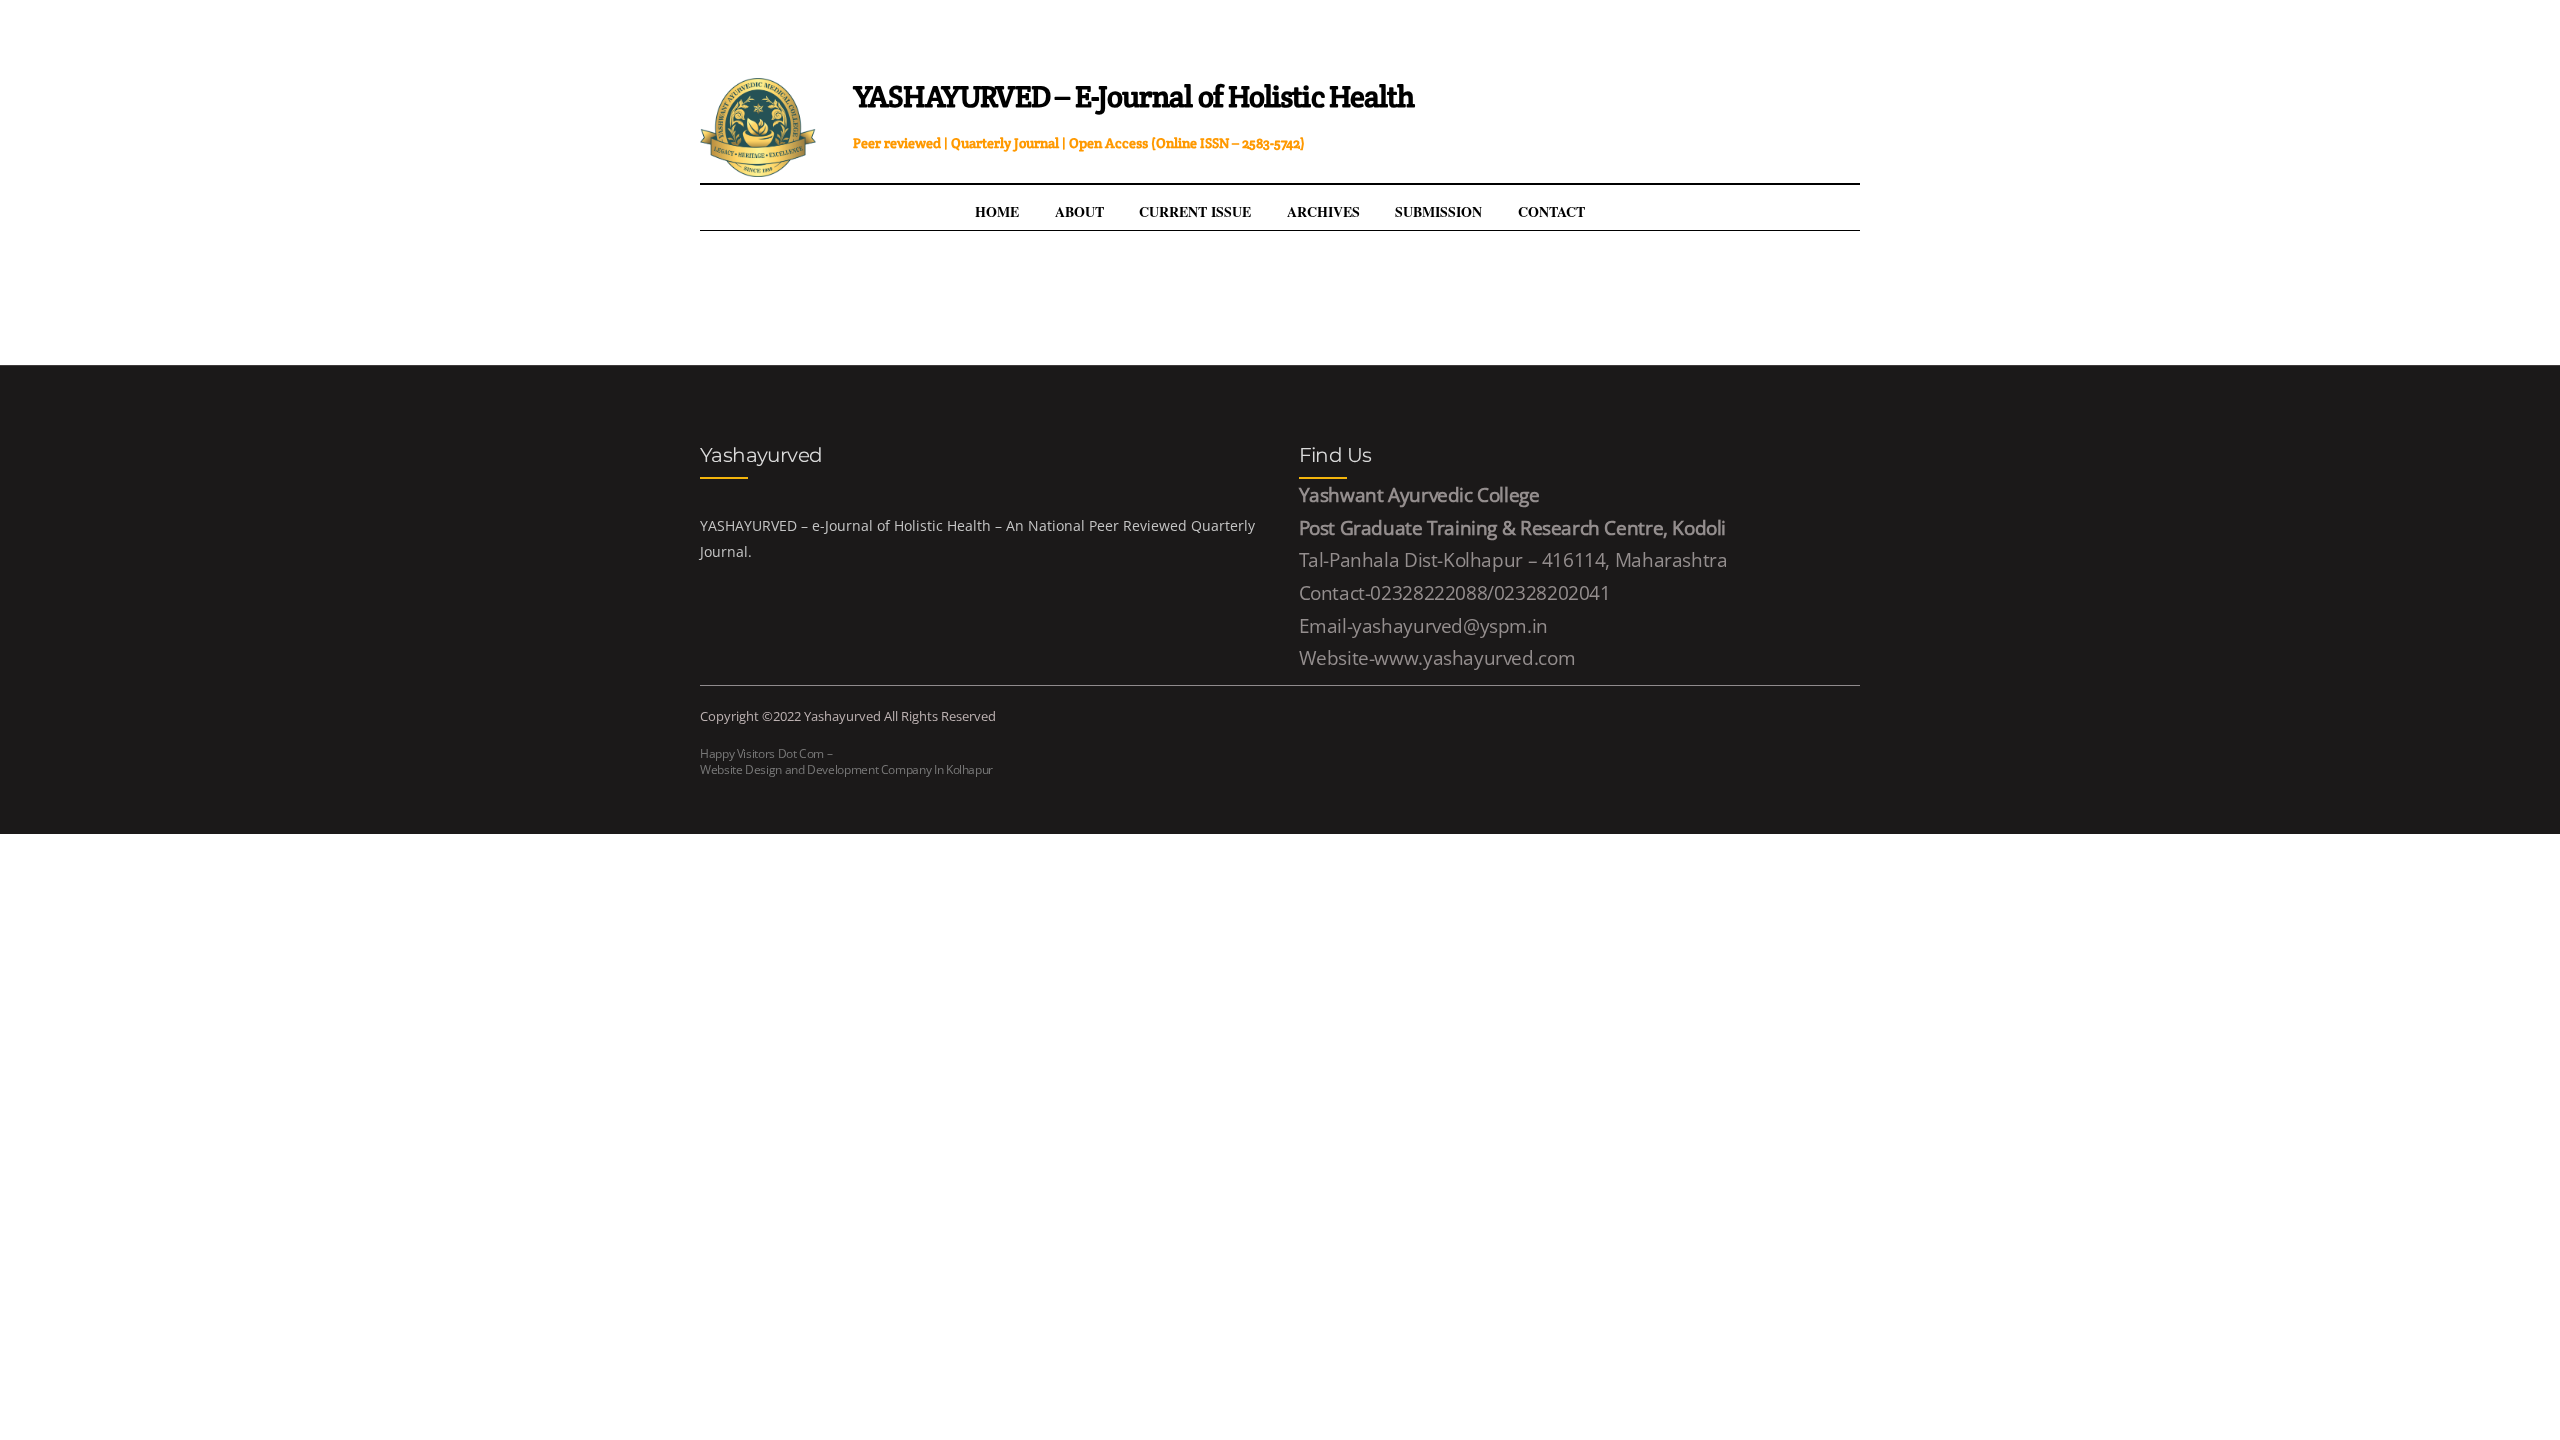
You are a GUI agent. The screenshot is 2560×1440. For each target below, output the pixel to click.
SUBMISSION (1438, 211)
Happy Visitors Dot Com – (846, 761)
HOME (997, 211)
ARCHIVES (1323, 211)
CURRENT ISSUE (1195, 211)
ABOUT (1079, 211)
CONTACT (1551, 211)
